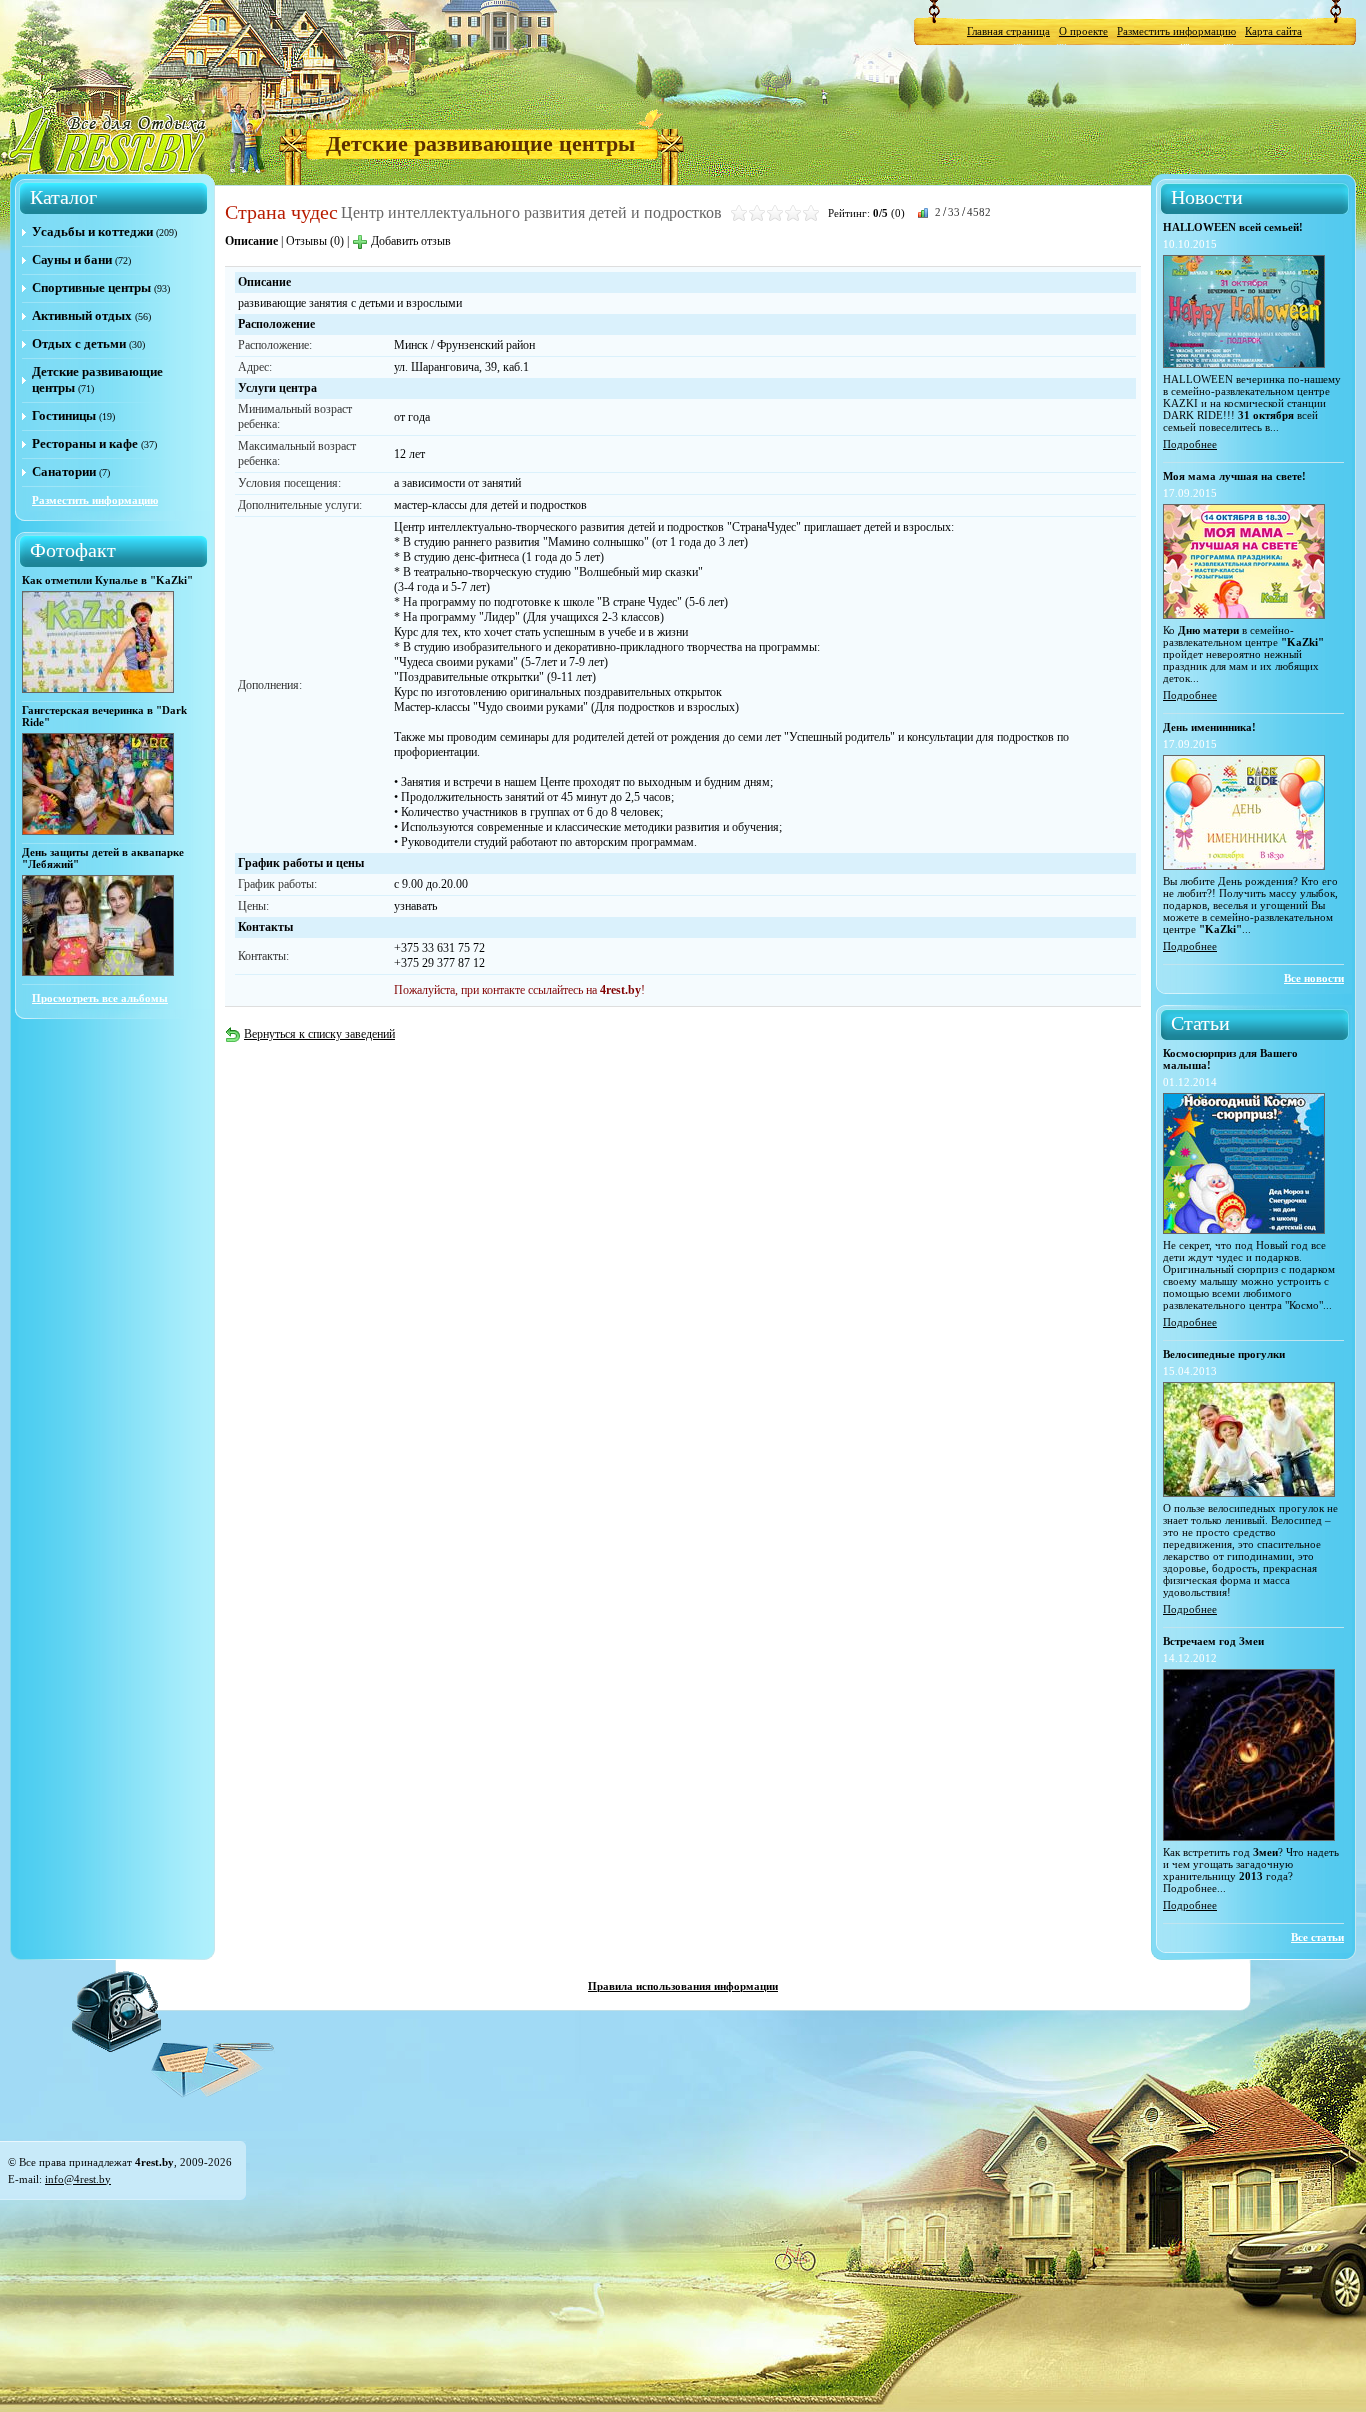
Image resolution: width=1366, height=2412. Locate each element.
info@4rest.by (78, 2179)
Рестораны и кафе (85, 443)
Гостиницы (64, 415)
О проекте (1083, 31)
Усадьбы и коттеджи (92, 231)
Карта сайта (1273, 31)
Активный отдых (82, 315)
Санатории (64, 471)
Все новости (1314, 978)
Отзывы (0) (315, 241)
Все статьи (1317, 1937)
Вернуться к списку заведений (319, 1034)
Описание (251, 241)
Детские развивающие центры (480, 143)
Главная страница (1008, 31)
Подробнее (1190, 444)
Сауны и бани (72, 259)
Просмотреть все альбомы (100, 998)
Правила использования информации (683, 1986)
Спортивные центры (91, 287)
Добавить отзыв (411, 241)
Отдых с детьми (79, 343)
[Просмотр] (98, 689)
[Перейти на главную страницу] (109, 139)
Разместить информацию (1176, 31)
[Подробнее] (1244, 364)
